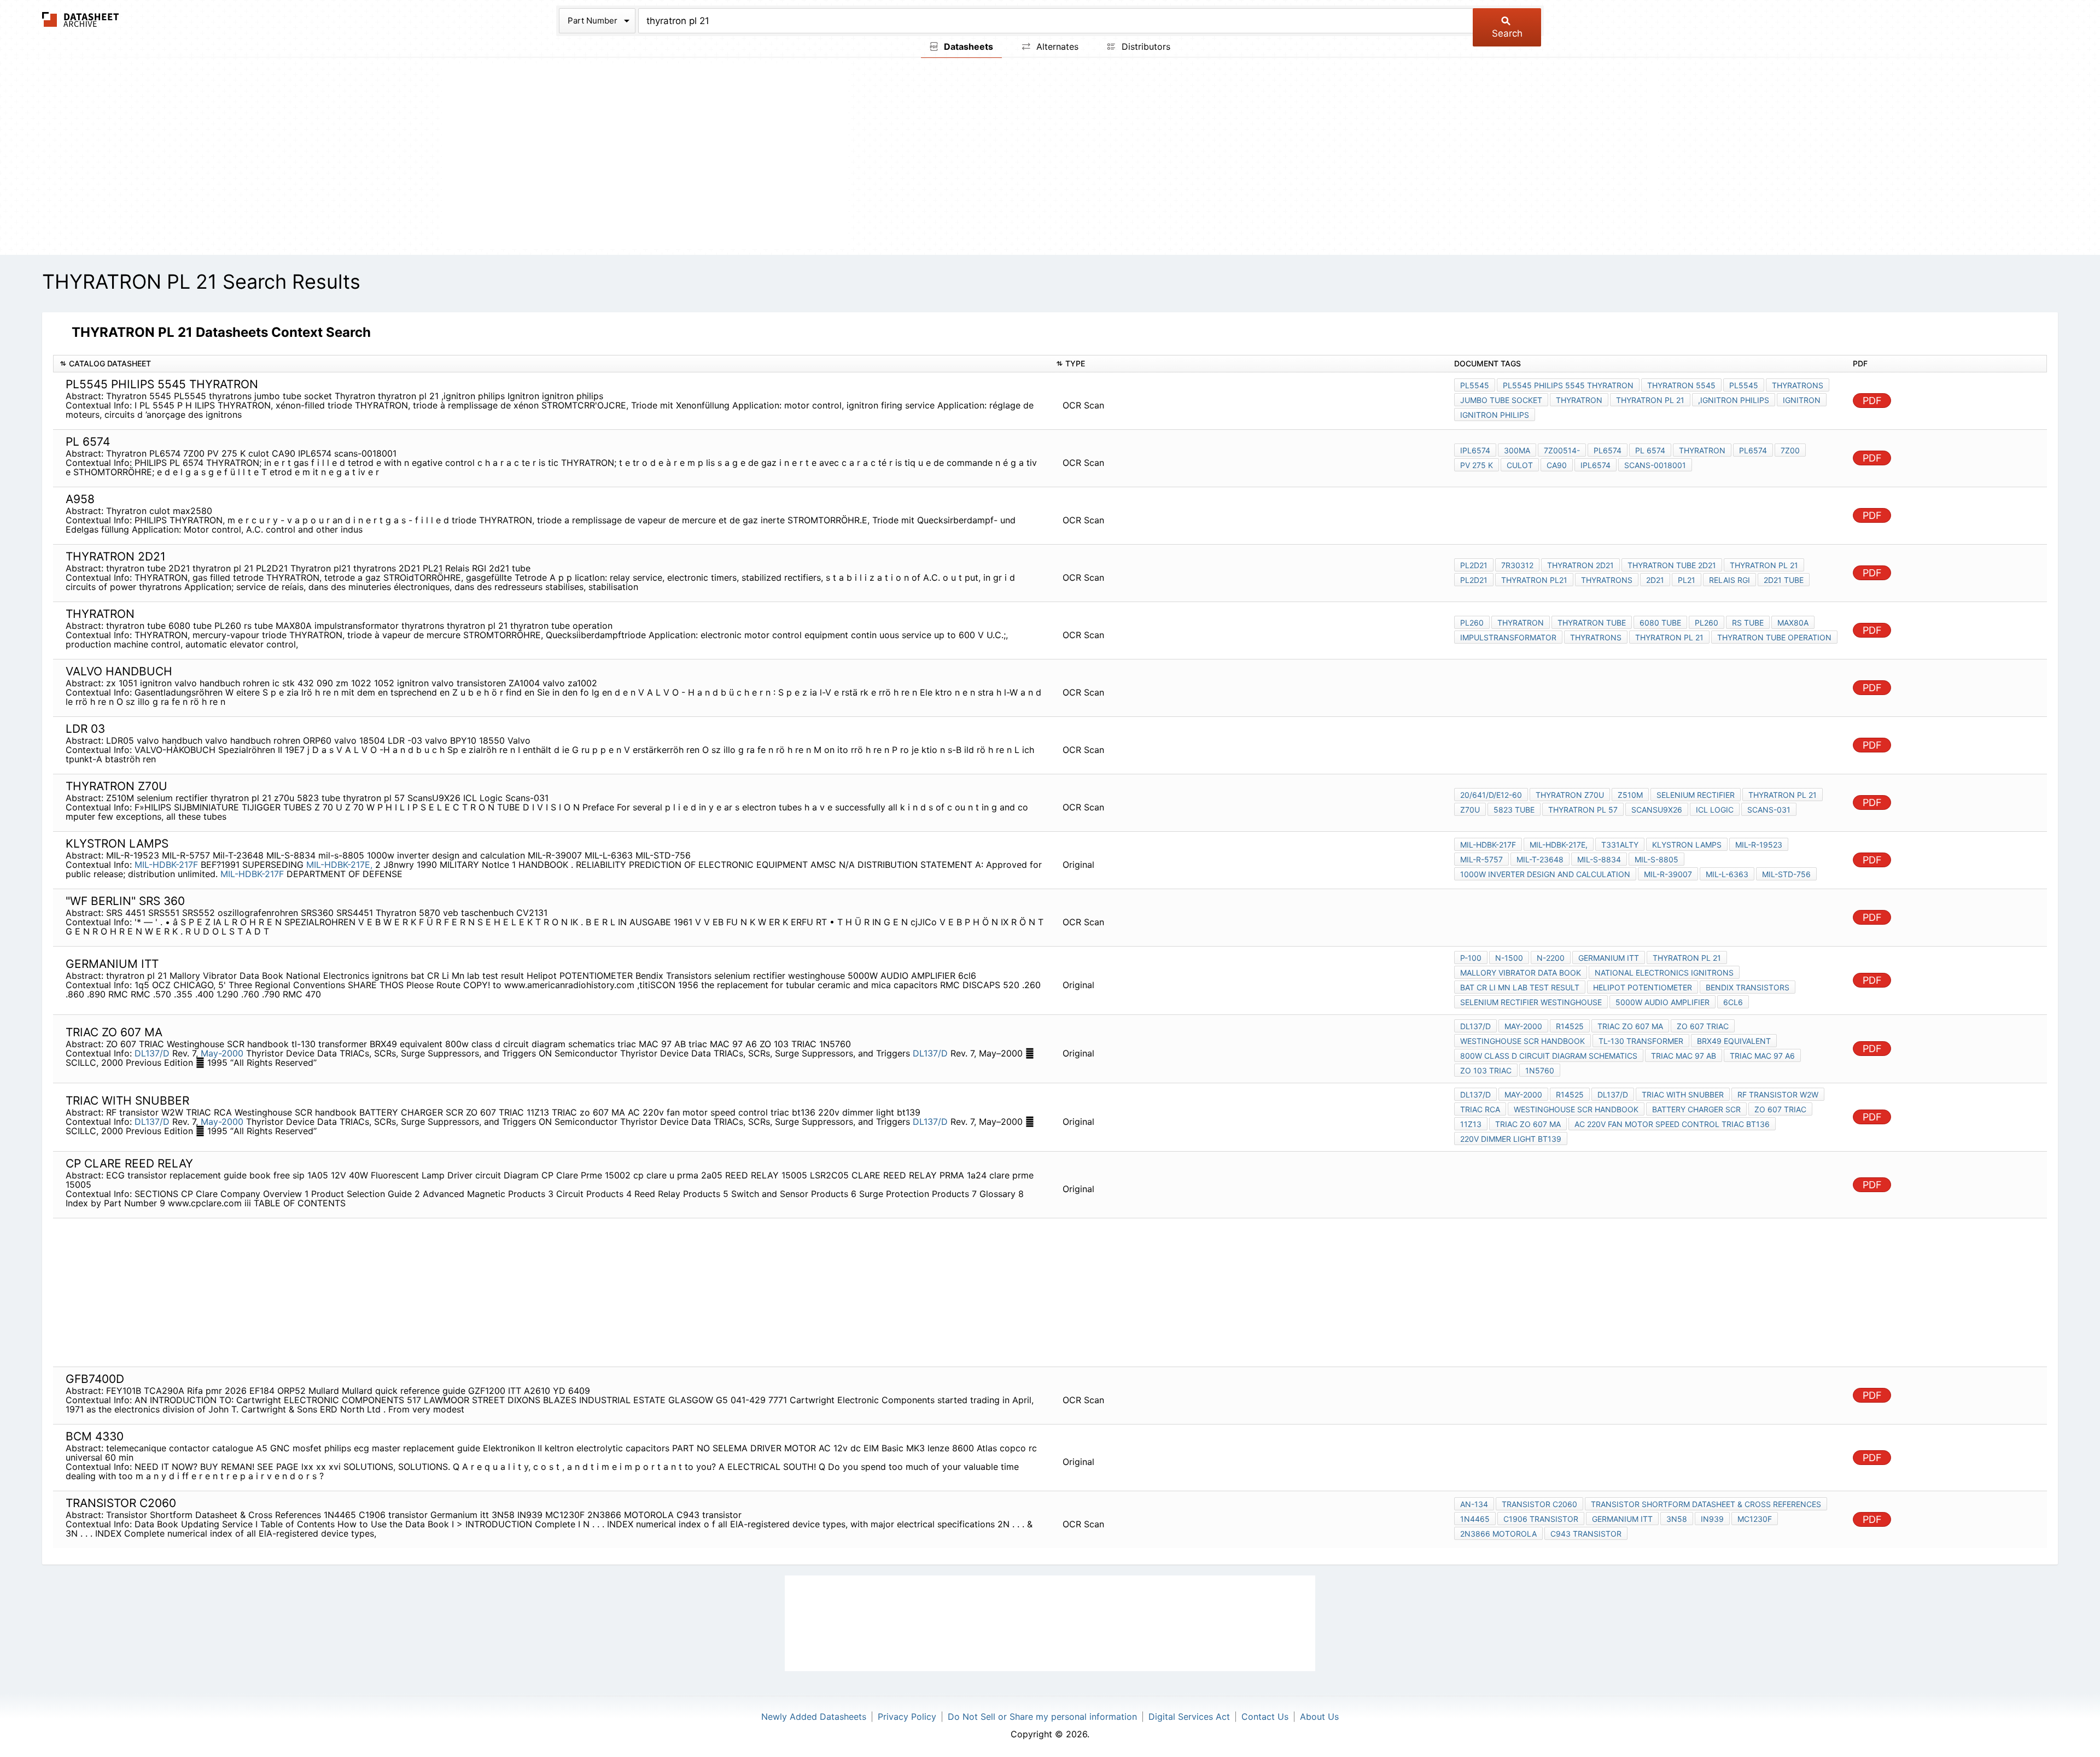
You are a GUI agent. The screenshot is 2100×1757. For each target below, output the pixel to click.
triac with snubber (1683, 1095)
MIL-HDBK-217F (166, 865)
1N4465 (1475, 1519)
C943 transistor (1586, 1534)
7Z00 (1790, 450)
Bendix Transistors (1748, 987)
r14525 (1570, 1026)
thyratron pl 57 (1583, 810)
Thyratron (1579, 400)
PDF (1872, 401)
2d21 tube (1784, 580)
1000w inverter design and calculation (1545, 874)
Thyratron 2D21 (1580, 565)
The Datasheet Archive (81, 19)
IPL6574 (1475, 450)
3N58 (1677, 1519)
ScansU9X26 (1657, 810)
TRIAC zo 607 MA (1630, 1026)
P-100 (1471, 958)
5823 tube (1514, 810)
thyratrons (1798, 385)
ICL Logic (1715, 810)
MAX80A (1793, 623)
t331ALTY (1620, 845)
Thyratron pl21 (1534, 580)
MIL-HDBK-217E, (339, 865)
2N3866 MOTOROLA (1498, 1534)
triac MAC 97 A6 (1762, 1056)
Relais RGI (1729, 580)
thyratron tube (1592, 623)
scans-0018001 (1655, 465)
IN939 (1712, 1519)
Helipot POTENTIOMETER (1643, 987)
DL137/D (152, 1053)
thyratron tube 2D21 (1672, 565)
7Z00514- (1562, 450)
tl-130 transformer (1641, 1041)
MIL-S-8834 (1599, 859)
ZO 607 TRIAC (1703, 1026)
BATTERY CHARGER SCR (1696, 1109)
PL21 (1687, 580)
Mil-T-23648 (1540, 859)
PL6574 (1608, 450)
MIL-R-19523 (1759, 845)
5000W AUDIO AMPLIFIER (1662, 1002)
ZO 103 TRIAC (1486, 1070)
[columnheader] (552, 364)
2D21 (1655, 580)
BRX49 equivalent (1734, 1041)
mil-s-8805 (1656, 859)
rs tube (1748, 623)
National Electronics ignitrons (1664, 973)
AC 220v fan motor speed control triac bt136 (1672, 1124)
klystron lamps (1687, 845)
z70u (1470, 810)
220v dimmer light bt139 (1511, 1139)
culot (1520, 465)
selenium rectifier (1696, 795)
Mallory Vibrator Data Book (1521, 973)
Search (1507, 33)
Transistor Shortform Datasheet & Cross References (1706, 1504)
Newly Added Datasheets (814, 1717)
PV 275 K (1477, 465)
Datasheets (967, 46)
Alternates (1056, 46)
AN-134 (1474, 1504)
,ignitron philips (1734, 400)
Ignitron (1802, 400)
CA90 (1557, 465)
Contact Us (1265, 1717)
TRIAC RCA (1480, 1109)
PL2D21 (1474, 565)
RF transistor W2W (1778, 1095)
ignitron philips (1495, 415)
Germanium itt (1609, 958)
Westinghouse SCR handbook (1522, 1041)
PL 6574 (1650, 450)
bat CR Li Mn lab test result (1520, 987)
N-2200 (1551, 958)
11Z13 (1471, 1124)
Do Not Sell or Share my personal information (1042, 1717)
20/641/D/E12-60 (1491, 795)
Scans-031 (1769, 810)
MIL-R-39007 (1668, 874)
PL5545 (1475, 385)
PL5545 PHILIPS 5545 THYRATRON (1568, 385)
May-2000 (222, 1053)
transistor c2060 (1539, 1504)
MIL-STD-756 (1786, 874)
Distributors (1145, 46)
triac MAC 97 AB (1684, 1056)
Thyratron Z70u (1570, 795)
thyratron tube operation (1774, 637)
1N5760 (1540, 1070)
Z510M (1630, 795)
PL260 (1472, 623)
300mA (1517, 450)
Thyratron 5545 (1681, 385)
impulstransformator (1508, 637)
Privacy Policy (907, 1717)
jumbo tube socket (1501, 400)
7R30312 (1517, 565)
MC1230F (1755, 1519)
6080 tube (1660, 623)
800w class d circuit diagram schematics (1549, 1056)
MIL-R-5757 (1481, 859)
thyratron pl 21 (1650, 400)
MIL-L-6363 (1727, 874)
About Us (1319, 1717)
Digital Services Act (1189, 1717)
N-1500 (1509, 958)
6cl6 (1733, 1002)
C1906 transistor (1541, 1519)
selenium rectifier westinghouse (1531, 1002)
